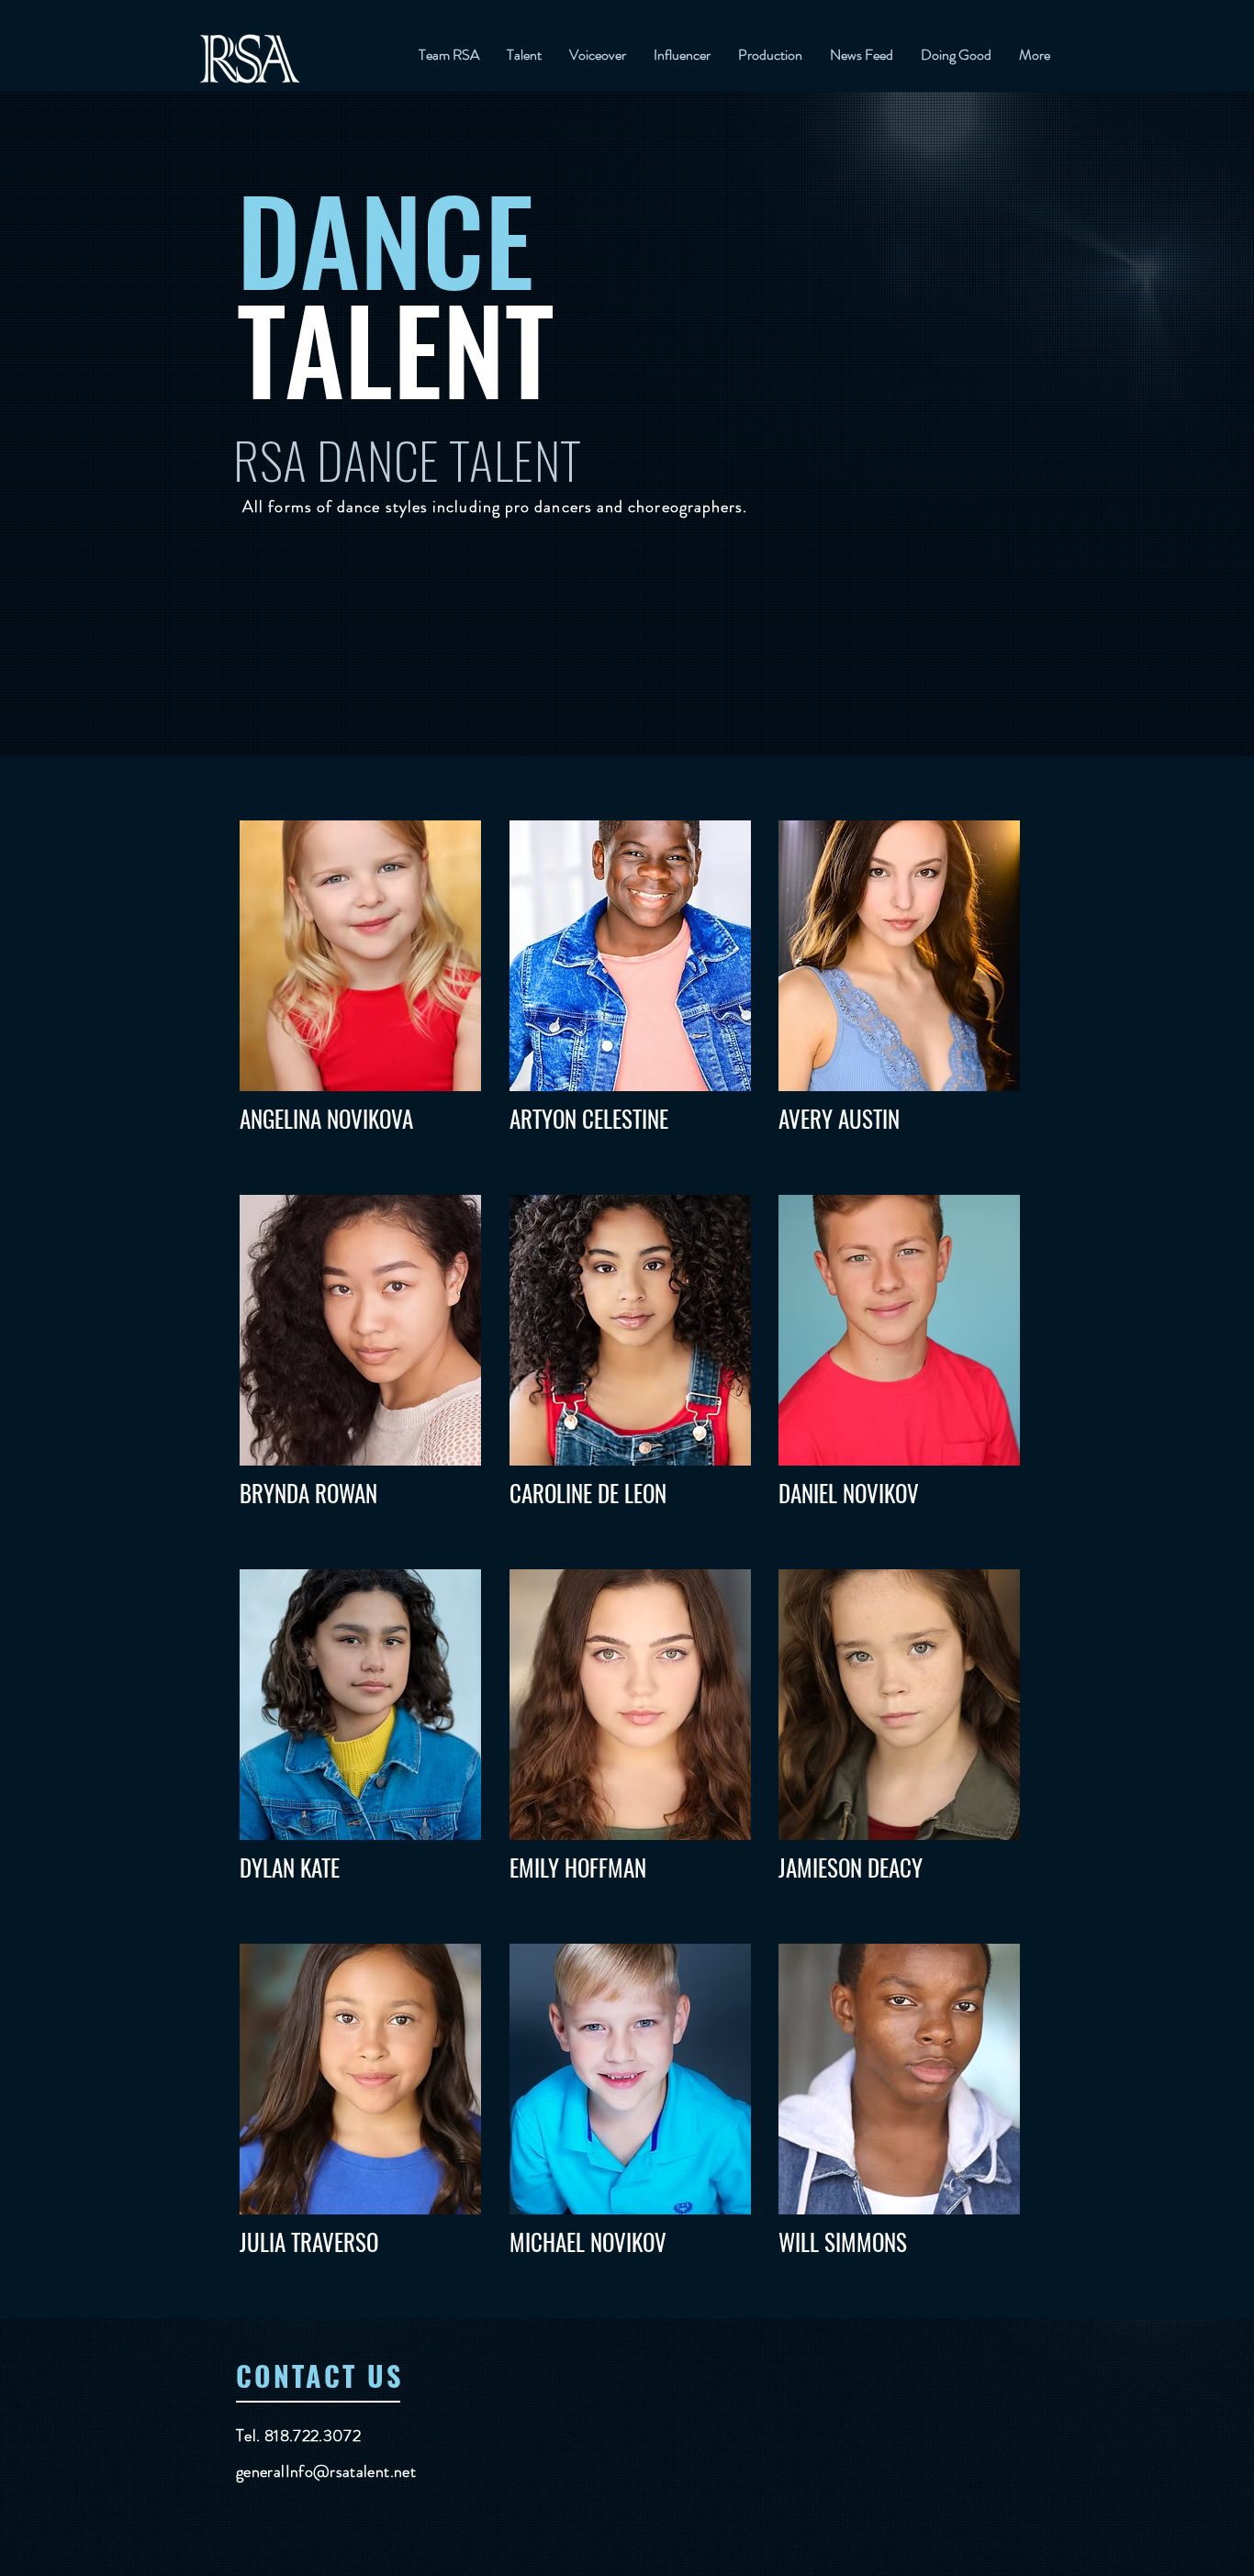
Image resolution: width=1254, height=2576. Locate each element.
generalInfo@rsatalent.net (326, 2471)
